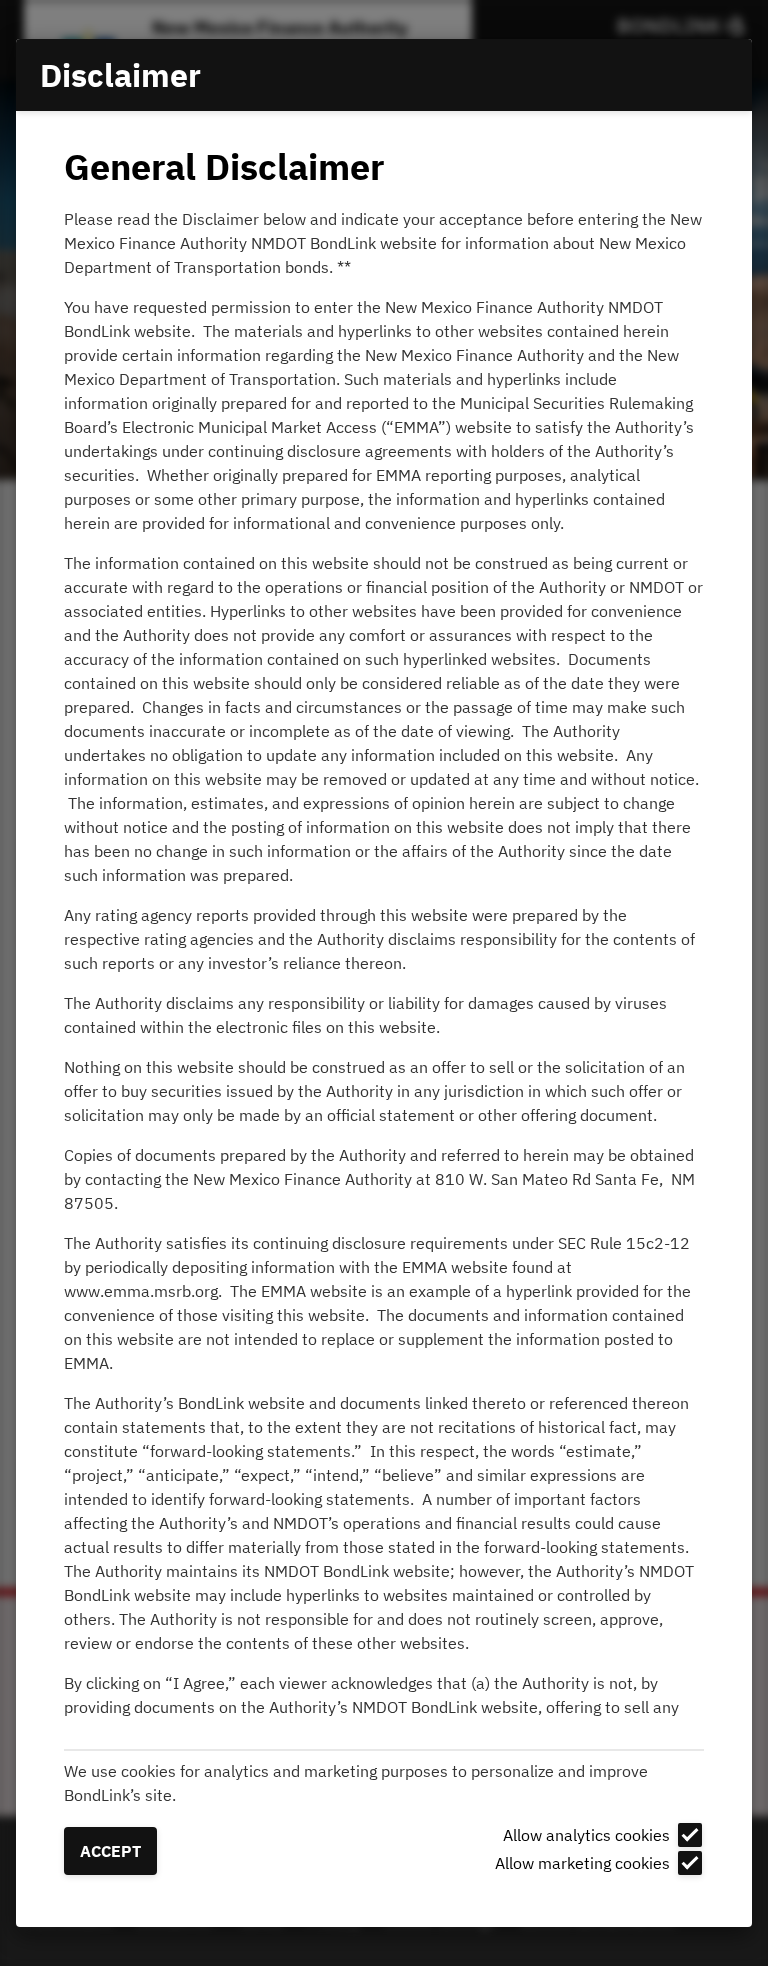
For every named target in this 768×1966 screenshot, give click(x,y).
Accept (110, 1851)
